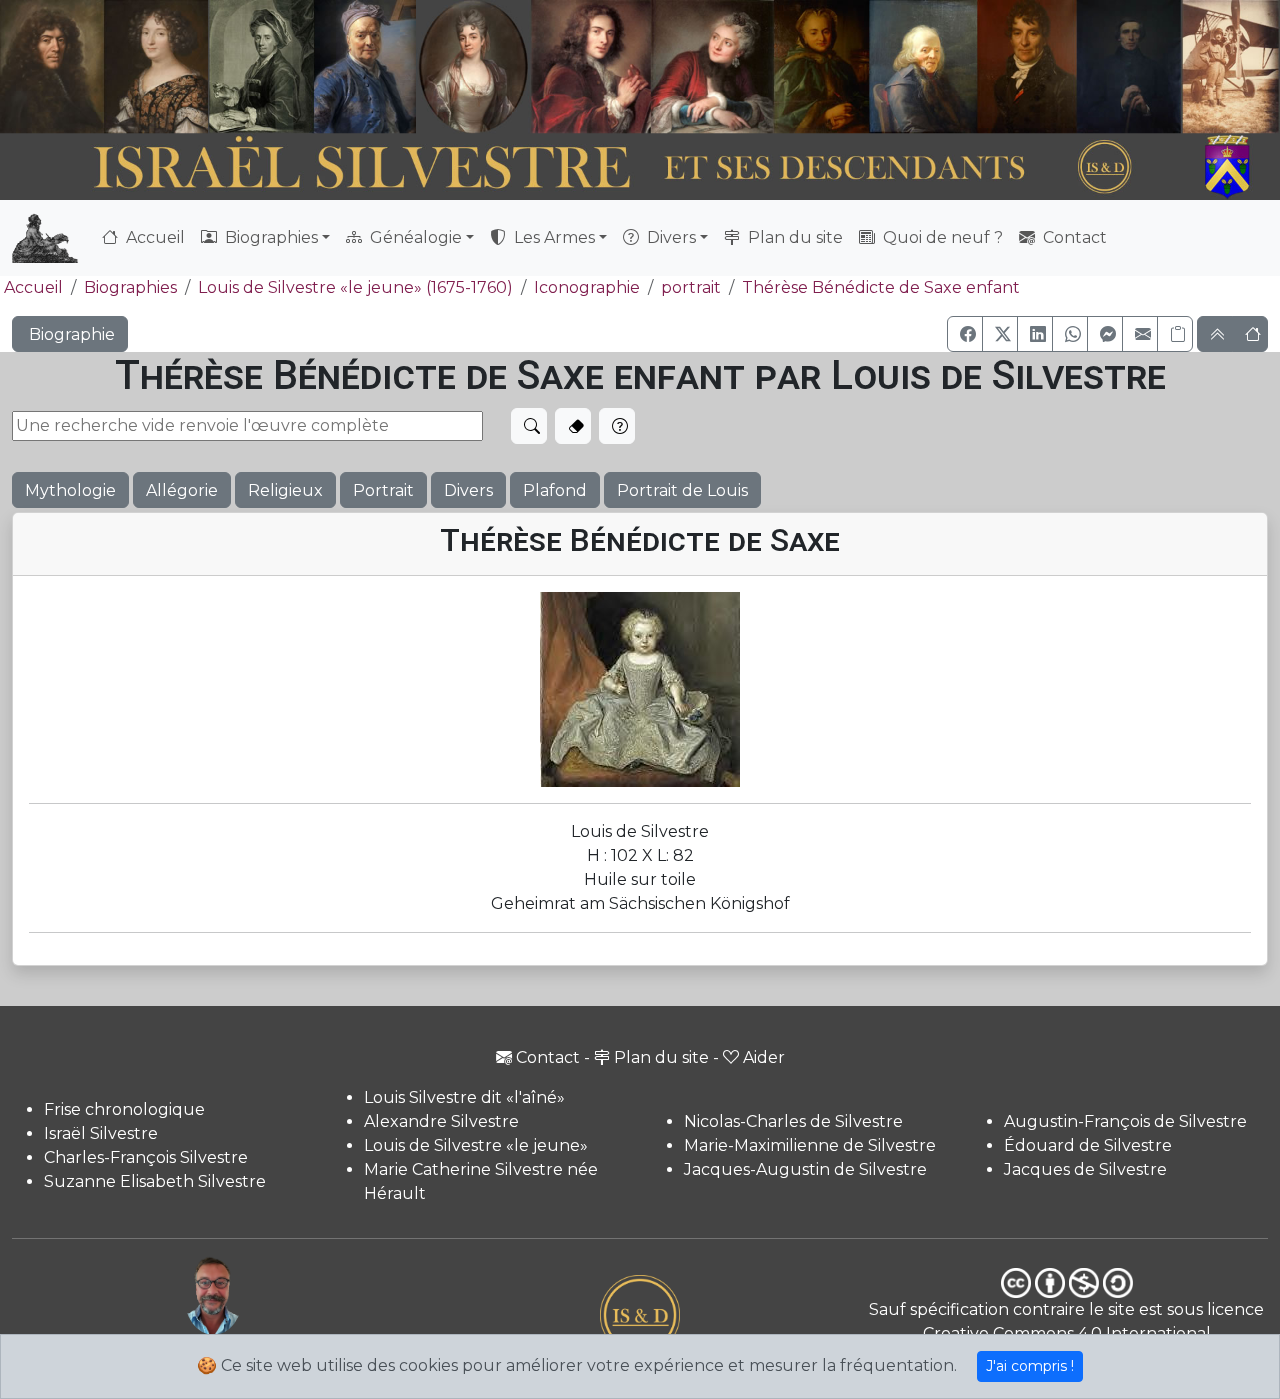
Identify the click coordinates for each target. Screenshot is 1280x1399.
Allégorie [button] (182, 490)
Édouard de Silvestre (1088, 1145)
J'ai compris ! (1030, 1366)
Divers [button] (669, 237)
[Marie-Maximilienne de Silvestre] (820, 66)
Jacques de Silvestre (1085, 1169)
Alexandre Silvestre (441, 1121)
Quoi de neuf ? (941, 237)
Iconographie (587, 287)
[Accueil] (591, 167)
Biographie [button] (70, 334)
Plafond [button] (555, 490)
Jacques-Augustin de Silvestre (805, 1169)
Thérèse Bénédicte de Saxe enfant (881, 287)
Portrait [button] (383, 490)
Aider (764, 1057)
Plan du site (793, 237)
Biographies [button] (269, 237)
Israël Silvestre (101, 1133)
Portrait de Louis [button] (682, 490)
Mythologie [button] (70, 490)
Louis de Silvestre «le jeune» (476, 1145)
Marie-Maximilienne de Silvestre (810, 1145)
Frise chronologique (124, 1109)
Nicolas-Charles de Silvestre (793, 1121)
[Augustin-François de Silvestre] (1027, 66)
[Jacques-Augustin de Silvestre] (923, 66)
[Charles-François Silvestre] (261, 66)
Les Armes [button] (552, 237)
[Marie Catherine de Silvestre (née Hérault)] (471, 66)
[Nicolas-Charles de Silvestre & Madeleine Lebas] (652, 66)
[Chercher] (529, 426)
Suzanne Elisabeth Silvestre (155, 1181)
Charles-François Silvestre (146, 1157)
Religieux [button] (285, 490)
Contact (1073, 237)
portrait (691, 287)
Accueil (153, 237)
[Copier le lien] (1175, 334)
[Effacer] (573, 426)
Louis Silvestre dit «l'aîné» (464, 1097)
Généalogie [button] (414, 237)
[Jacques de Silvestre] (1230, 66)
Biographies (130, 287)
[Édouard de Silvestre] (1129, 66)
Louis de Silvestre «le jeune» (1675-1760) (355, 287)
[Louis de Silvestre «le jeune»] (365, 66)
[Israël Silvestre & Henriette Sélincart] (104, 68)
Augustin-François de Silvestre (1125, 1121)
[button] (965, 334)
